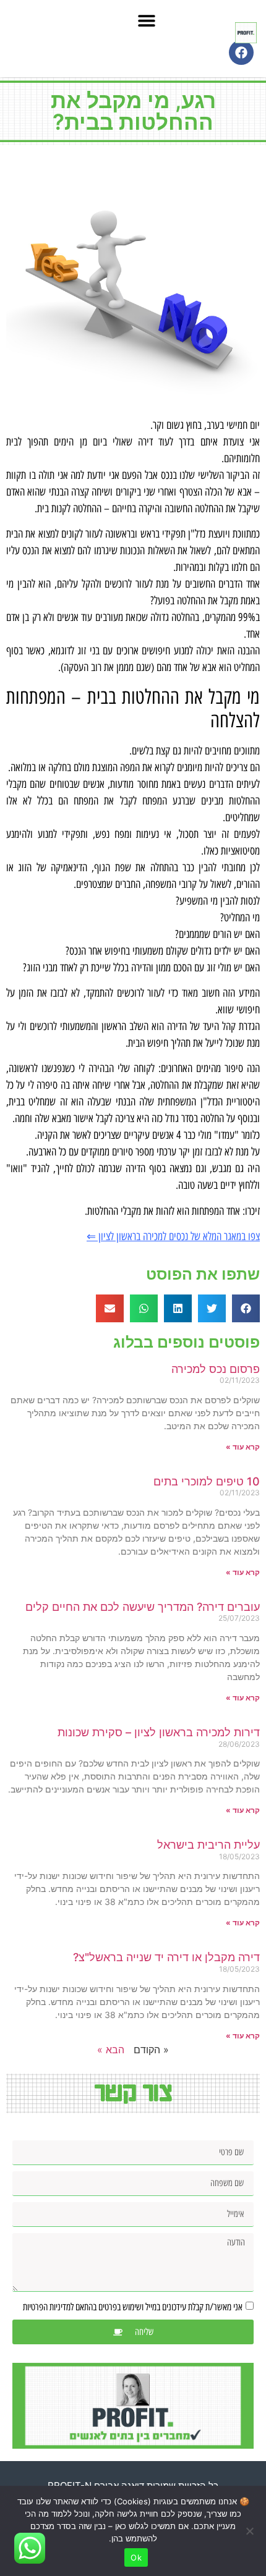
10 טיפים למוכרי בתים (207, 1481)
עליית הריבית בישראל (208, 1845)
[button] (147, 20)
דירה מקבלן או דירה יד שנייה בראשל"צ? (166, 1957)
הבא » (111, 2050)
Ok (136, 2557)
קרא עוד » (243, 1447)
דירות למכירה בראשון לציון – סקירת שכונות (159, 1732)
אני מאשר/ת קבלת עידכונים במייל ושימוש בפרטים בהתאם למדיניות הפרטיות (133, 2307)
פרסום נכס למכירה (216, 1369)
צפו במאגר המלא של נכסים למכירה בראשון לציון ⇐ (173, 1236)
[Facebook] (241, 53)
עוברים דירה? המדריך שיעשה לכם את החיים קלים (143, 1607)
